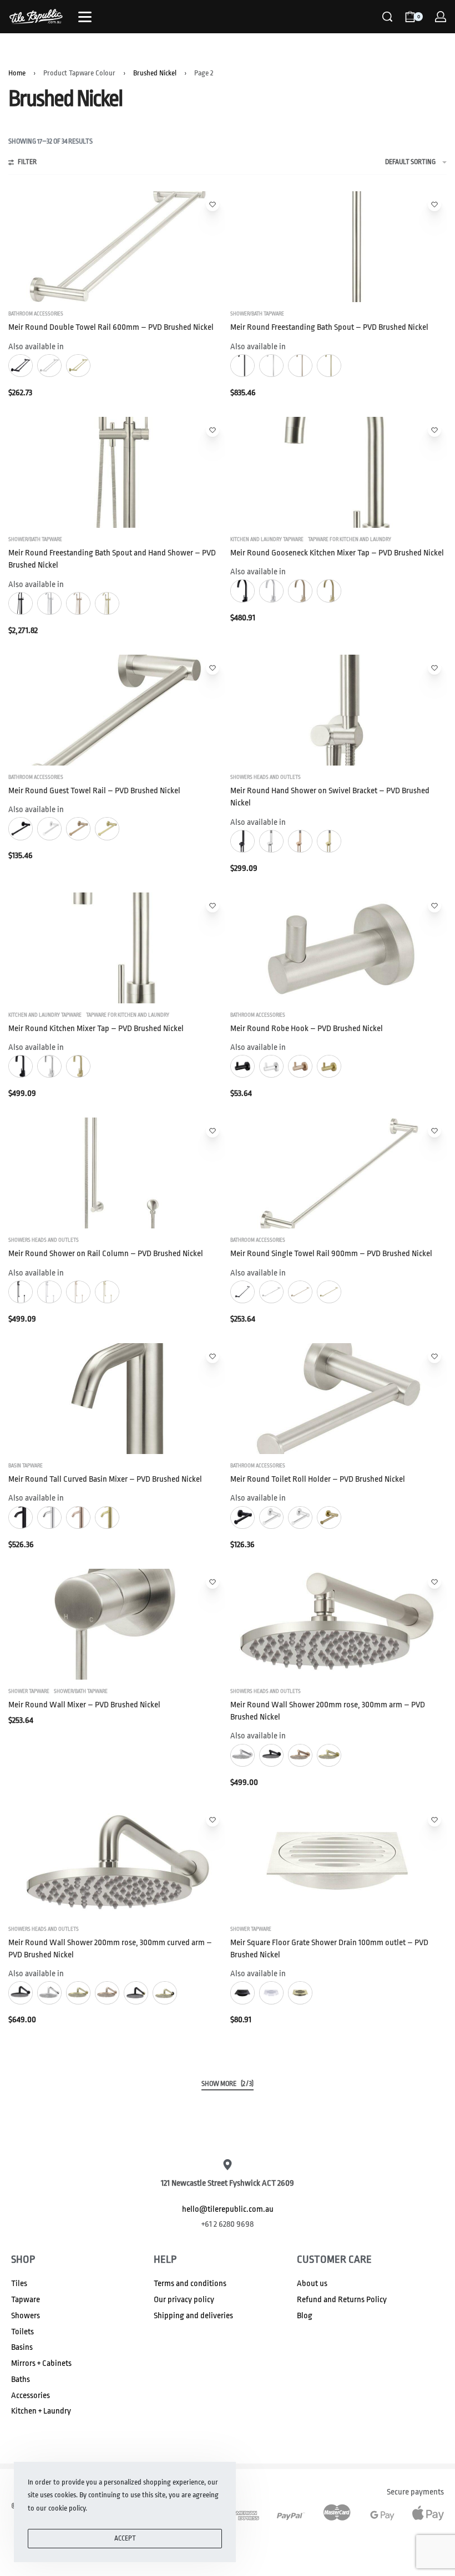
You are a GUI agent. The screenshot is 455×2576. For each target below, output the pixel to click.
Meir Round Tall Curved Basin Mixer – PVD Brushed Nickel (105, 1479)
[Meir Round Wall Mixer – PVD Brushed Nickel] (117, 1624)
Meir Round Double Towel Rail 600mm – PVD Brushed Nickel (111, 327)
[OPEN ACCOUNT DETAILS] (441, 17)
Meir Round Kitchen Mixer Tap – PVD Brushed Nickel (96, 1029)
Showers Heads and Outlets (266, 777)
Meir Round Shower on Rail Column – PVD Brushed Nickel (106, 1254)
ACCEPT (125, 2538)
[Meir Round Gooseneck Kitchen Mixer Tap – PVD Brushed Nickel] (338, 472)
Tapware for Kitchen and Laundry (350, 539)
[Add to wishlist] (213, 205)
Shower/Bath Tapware (257, 314)
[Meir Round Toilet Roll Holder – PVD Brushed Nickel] (338, 1399)
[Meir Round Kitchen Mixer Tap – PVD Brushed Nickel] (117, 948)
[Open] (85, 17)
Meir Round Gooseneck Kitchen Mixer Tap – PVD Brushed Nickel (337, 553)
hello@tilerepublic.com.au (228, 2209)
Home (17, 73)
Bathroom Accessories (36, 314)
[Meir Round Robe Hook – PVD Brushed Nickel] (338, 948)
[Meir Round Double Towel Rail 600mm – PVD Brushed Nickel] (117, 247)
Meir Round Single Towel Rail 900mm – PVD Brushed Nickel (331, 1254)
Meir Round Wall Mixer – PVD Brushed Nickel (84, 1705)
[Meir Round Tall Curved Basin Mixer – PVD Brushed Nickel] (117, 1399)
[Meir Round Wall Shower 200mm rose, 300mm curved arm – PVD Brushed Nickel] (117, 1862)
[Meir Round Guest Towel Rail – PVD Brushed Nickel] (117, 710)
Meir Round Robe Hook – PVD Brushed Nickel (307, 1029)
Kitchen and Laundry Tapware (267, 539)
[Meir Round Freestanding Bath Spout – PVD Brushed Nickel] (338, 247)
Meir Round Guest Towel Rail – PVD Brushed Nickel (94, 791)
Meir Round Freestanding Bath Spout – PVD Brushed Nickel (329, 327)
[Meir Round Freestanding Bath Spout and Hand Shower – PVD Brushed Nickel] (117, 472)
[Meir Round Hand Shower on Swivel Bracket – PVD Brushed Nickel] (338, 710)
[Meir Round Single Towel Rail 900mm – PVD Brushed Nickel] (338, 1173)
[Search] (387, 17)
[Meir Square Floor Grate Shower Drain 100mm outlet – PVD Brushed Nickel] (338, 1862)
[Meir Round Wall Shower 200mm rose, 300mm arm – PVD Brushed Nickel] (338, 1624)
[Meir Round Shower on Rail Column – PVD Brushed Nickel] (117, 1173)
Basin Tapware (26, 1466)
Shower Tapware (29, 1691)
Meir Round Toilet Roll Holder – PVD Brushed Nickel (318, 1479)
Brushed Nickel (155, 73)
